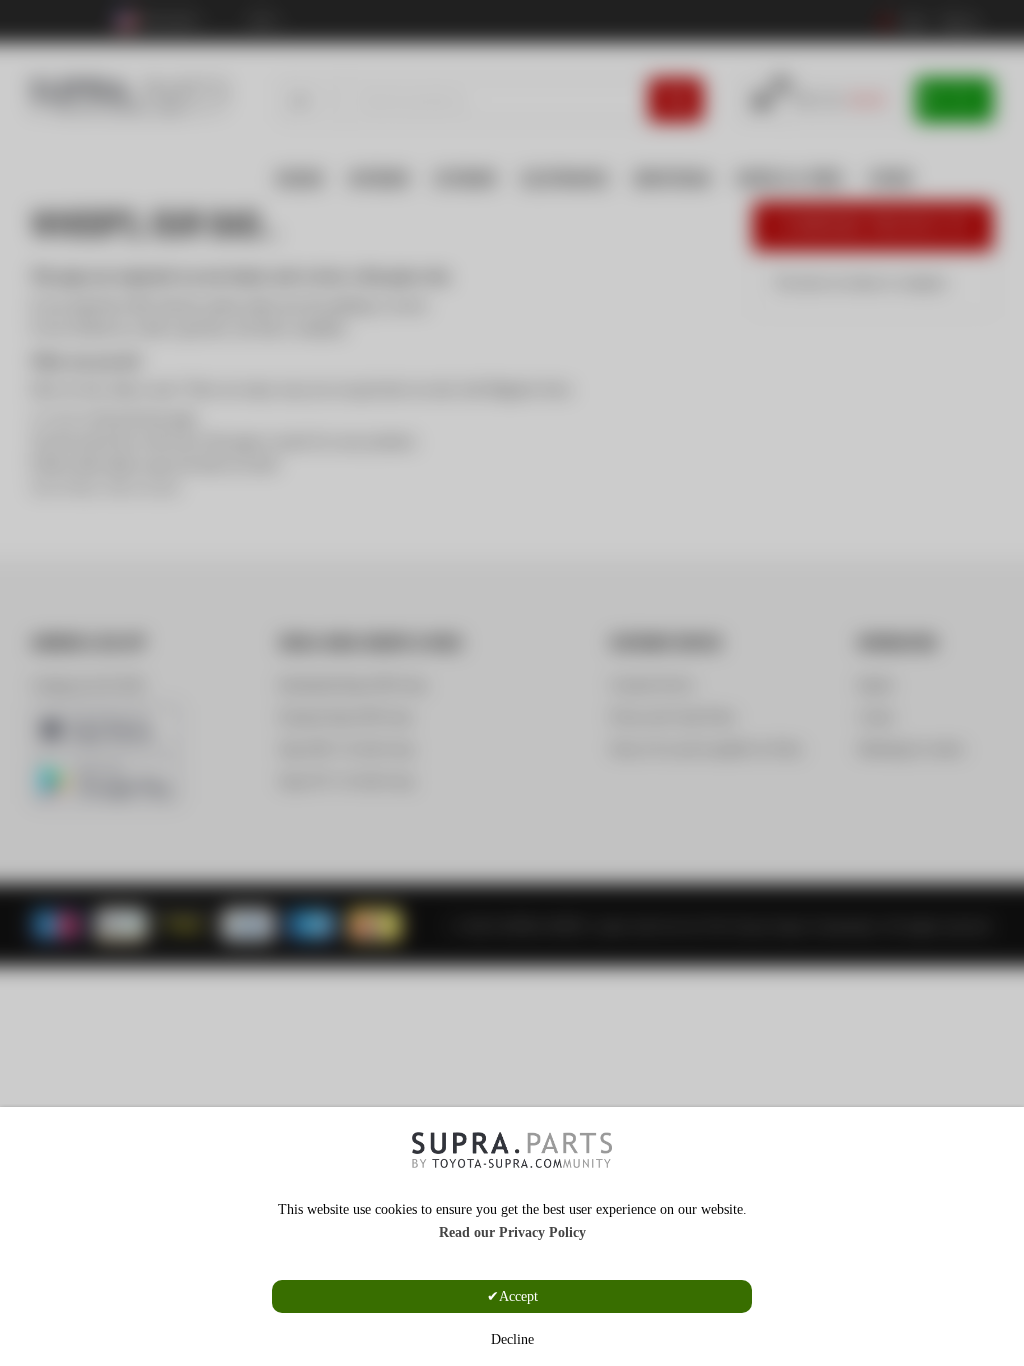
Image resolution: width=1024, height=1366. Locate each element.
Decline (512, 1339)
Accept (518, 1296)
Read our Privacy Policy (512, 1232)
